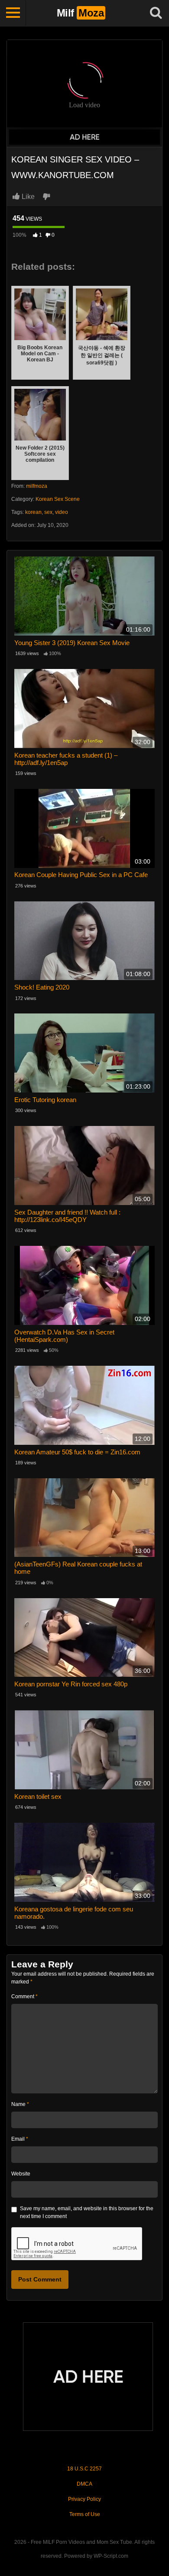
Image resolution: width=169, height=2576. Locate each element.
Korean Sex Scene (58, 499)
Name (20, 2104)
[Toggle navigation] (13, 13)
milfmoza (37, 486)
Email (20, 2139)
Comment (24, 1997)
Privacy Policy (84, 2499)
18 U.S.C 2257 (84, 2469)
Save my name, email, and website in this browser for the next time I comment (87, 2212)
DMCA (84, 2484)
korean (33, 512)
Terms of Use (85, 2514)
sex (48, 512)
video (62, 512)
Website (21, 2174)
